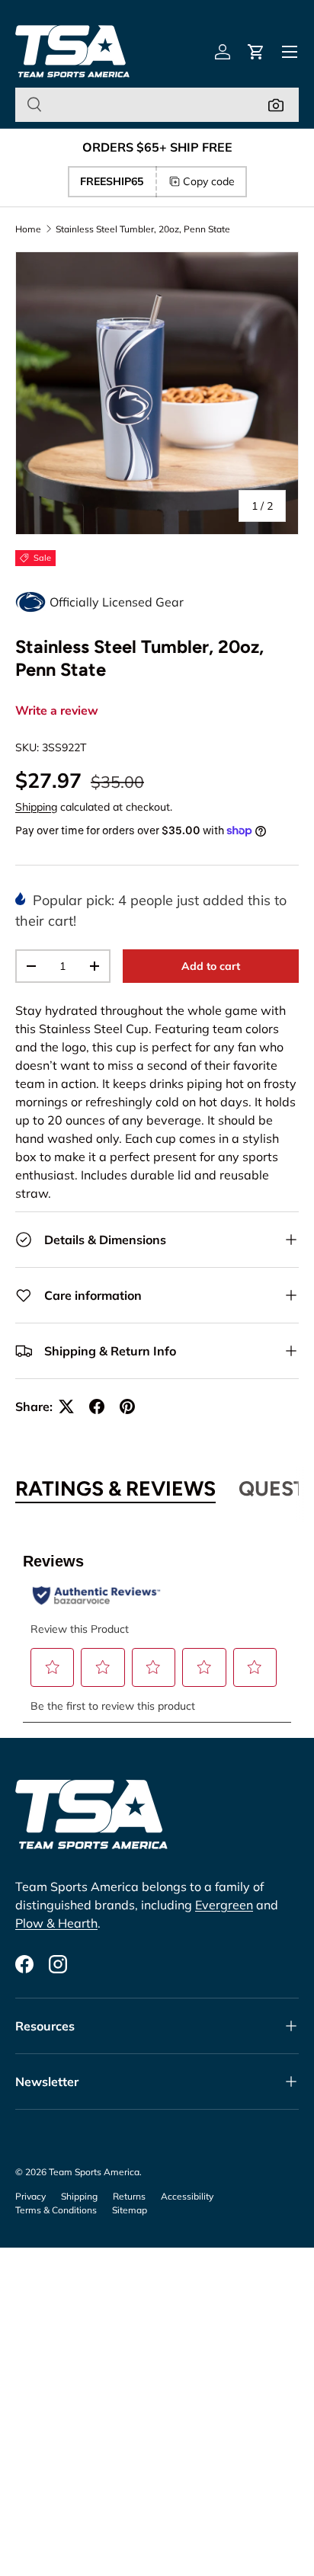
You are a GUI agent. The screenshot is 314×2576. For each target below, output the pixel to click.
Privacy (30, 2196)
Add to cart (211, 966)
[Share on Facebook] (97, 1406)
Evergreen (224, 1905)
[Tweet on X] (66, 1406)
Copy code (209, 181)
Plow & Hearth (56, 1923)
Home (28, 229)
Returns (129, 2196)
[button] (256, 52)
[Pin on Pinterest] (127, 1406)
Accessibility (187, 2196)
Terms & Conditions (56, 2210)
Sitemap (130, 2210)
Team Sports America (94, 2172)
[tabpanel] (157, 1628)
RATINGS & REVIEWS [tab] (115, 1489)
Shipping (36, 807)
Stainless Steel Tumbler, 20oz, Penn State (143, 229)
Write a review (57, 711)
